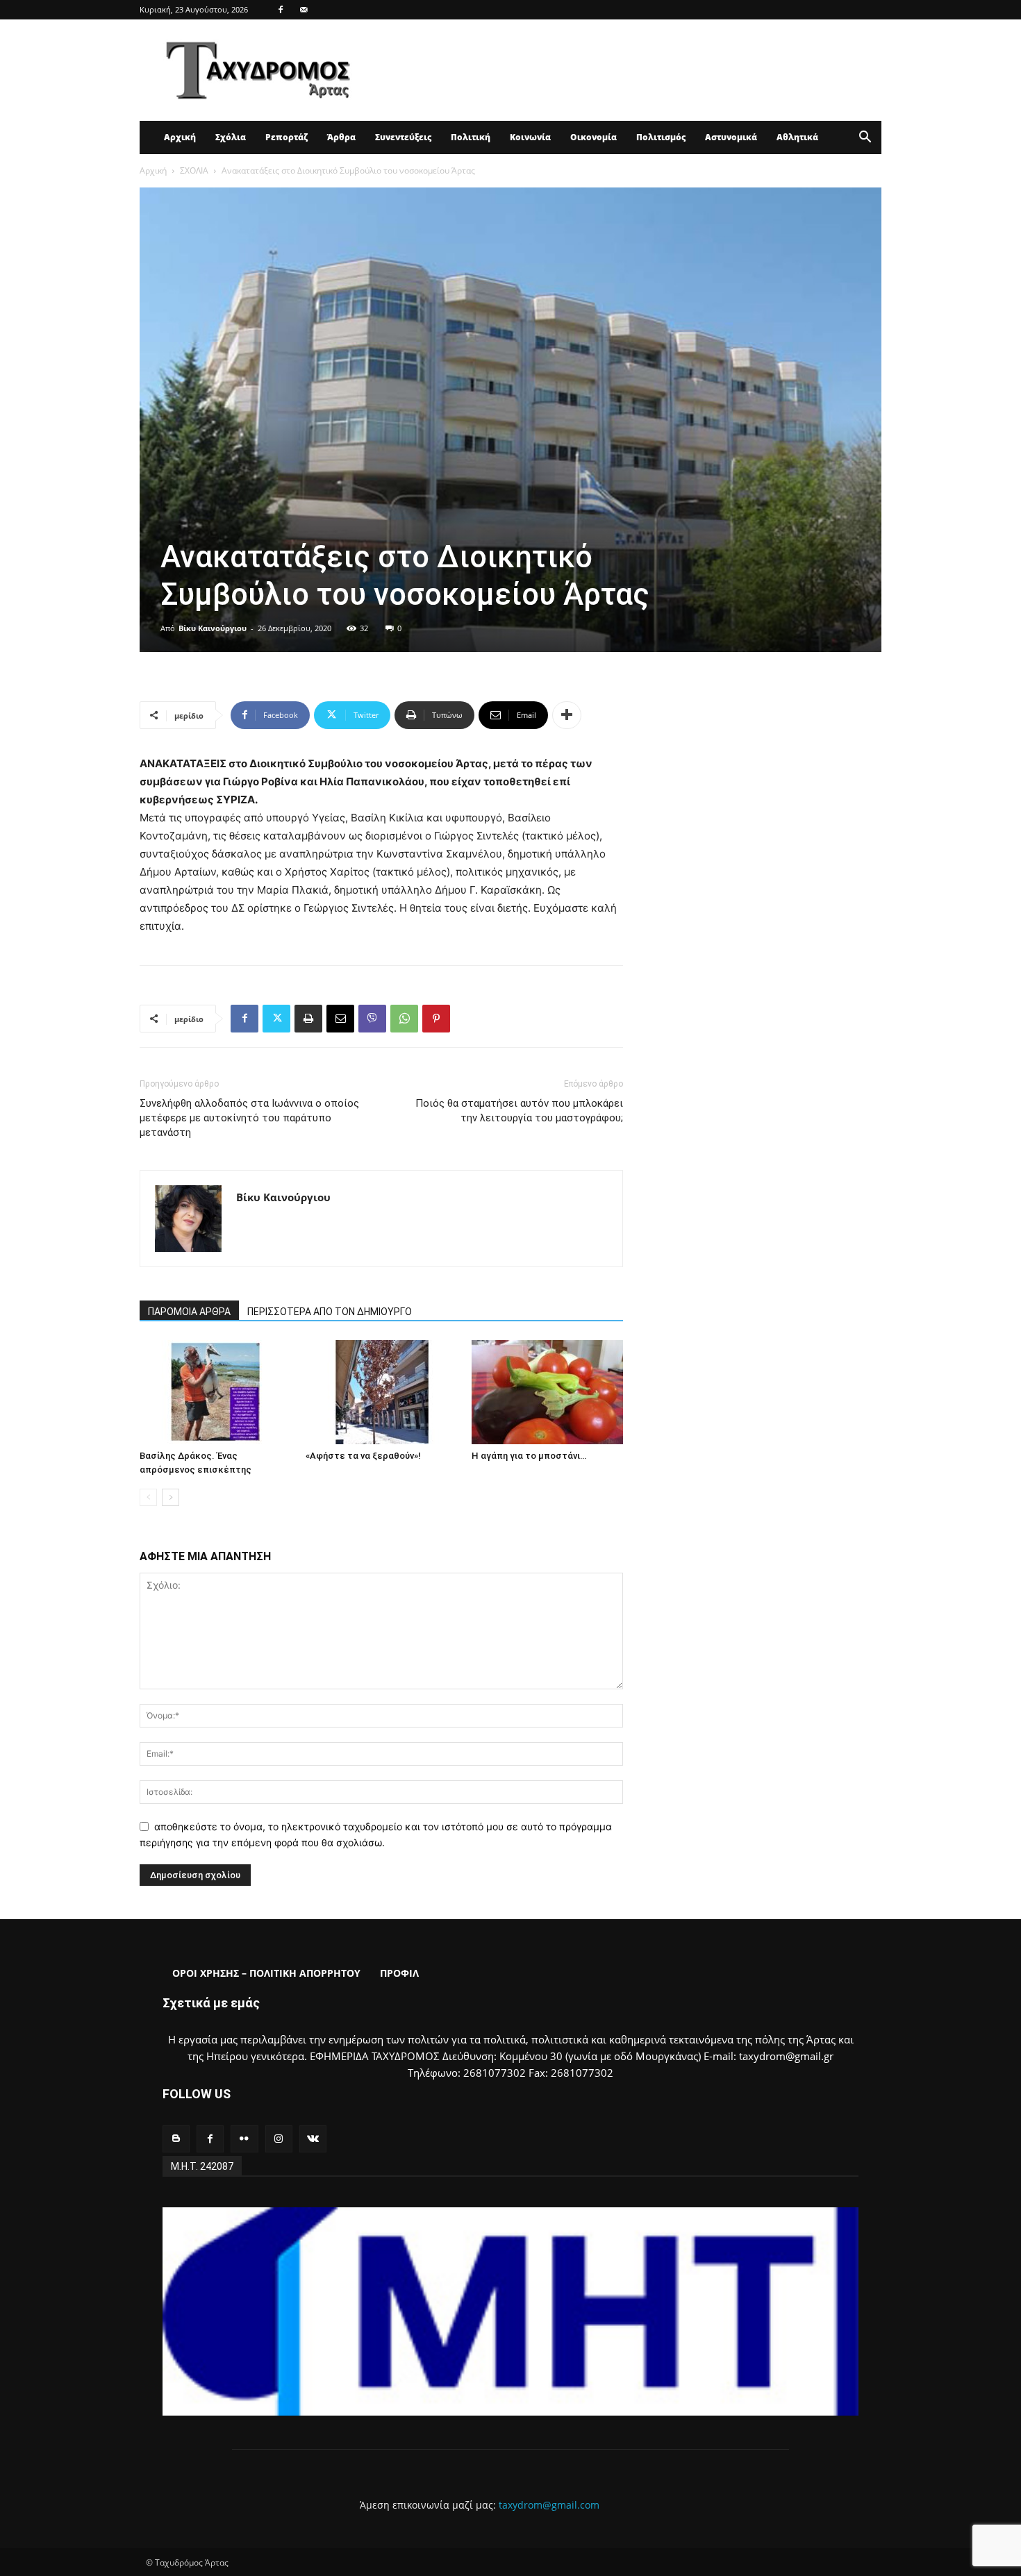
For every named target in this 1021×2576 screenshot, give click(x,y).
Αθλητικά (797, 137)
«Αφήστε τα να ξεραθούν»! (363, 1456)
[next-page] (171, 1497)
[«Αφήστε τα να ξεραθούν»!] (381, 1392)
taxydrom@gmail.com (549, 2505)
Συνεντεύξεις (403, 137)
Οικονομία (593, 137)
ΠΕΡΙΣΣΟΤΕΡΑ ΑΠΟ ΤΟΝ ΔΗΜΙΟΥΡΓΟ (330, 1312)
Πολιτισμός (661, 137)
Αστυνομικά (731, 137)
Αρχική (180, 137)
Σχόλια (231, 137)
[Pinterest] (436, 1019)
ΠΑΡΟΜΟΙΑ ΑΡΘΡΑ (189, 1312)
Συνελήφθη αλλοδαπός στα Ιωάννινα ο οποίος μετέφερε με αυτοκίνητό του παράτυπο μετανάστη (249, 1118)
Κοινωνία (530, 137)
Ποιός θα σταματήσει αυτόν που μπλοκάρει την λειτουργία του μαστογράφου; (519, 1111)
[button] (865, 139)
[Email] (340, 1019)
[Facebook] (281, 10)
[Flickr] (244, 2139)
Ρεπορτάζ (287, 137)
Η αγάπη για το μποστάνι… (529, 1456)
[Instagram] (279, 2139)
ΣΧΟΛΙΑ (194, 170)
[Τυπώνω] (308, 1019)
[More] (567, 715)
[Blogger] (176, 2139)
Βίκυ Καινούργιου (213, 628)
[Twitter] (276, 1019)
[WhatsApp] (404, 1019)
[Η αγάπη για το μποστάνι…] (547, 1392)
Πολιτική (471, 137)
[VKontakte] (313, 2139)
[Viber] (372, 1019)
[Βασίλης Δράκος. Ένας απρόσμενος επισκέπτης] (215, 1392)
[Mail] (304, 10)
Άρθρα (341, 137)
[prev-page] (148, 1497)
